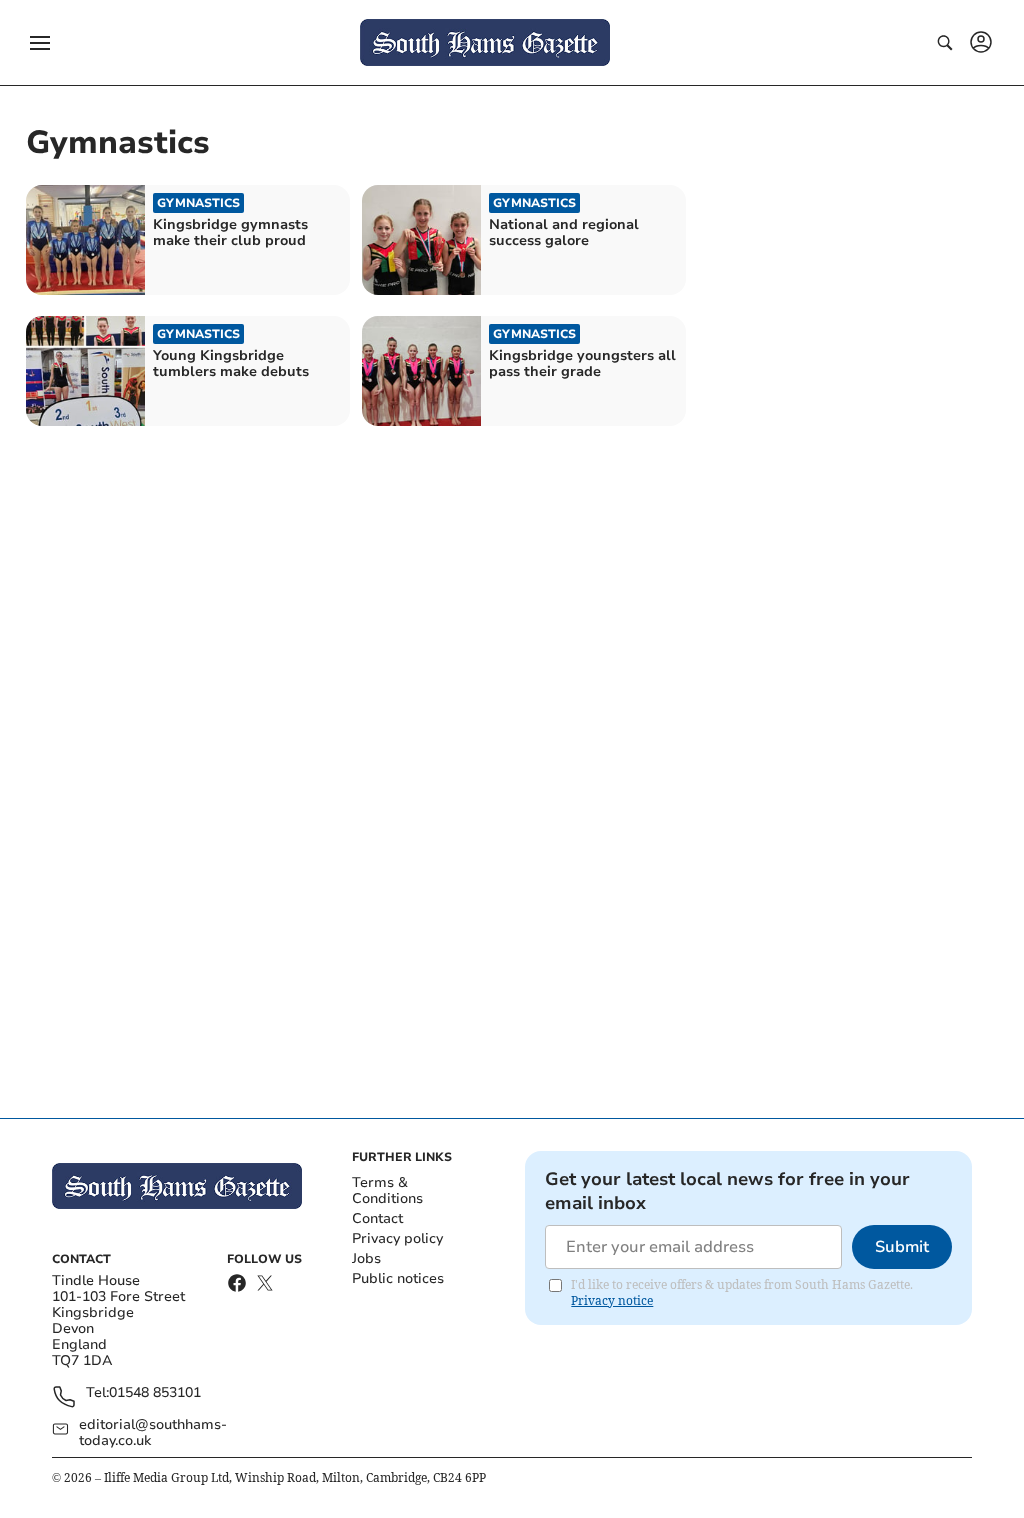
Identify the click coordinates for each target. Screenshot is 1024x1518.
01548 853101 (155, 1393)
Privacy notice (612, 1300)
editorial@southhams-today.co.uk (153, 1433)
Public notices (398, 1278)
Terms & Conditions (387, 1190)
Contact (377, 1218)
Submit (902, 1247)
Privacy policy (397, 1238)
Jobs (366, 1258)
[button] (40, 43)
